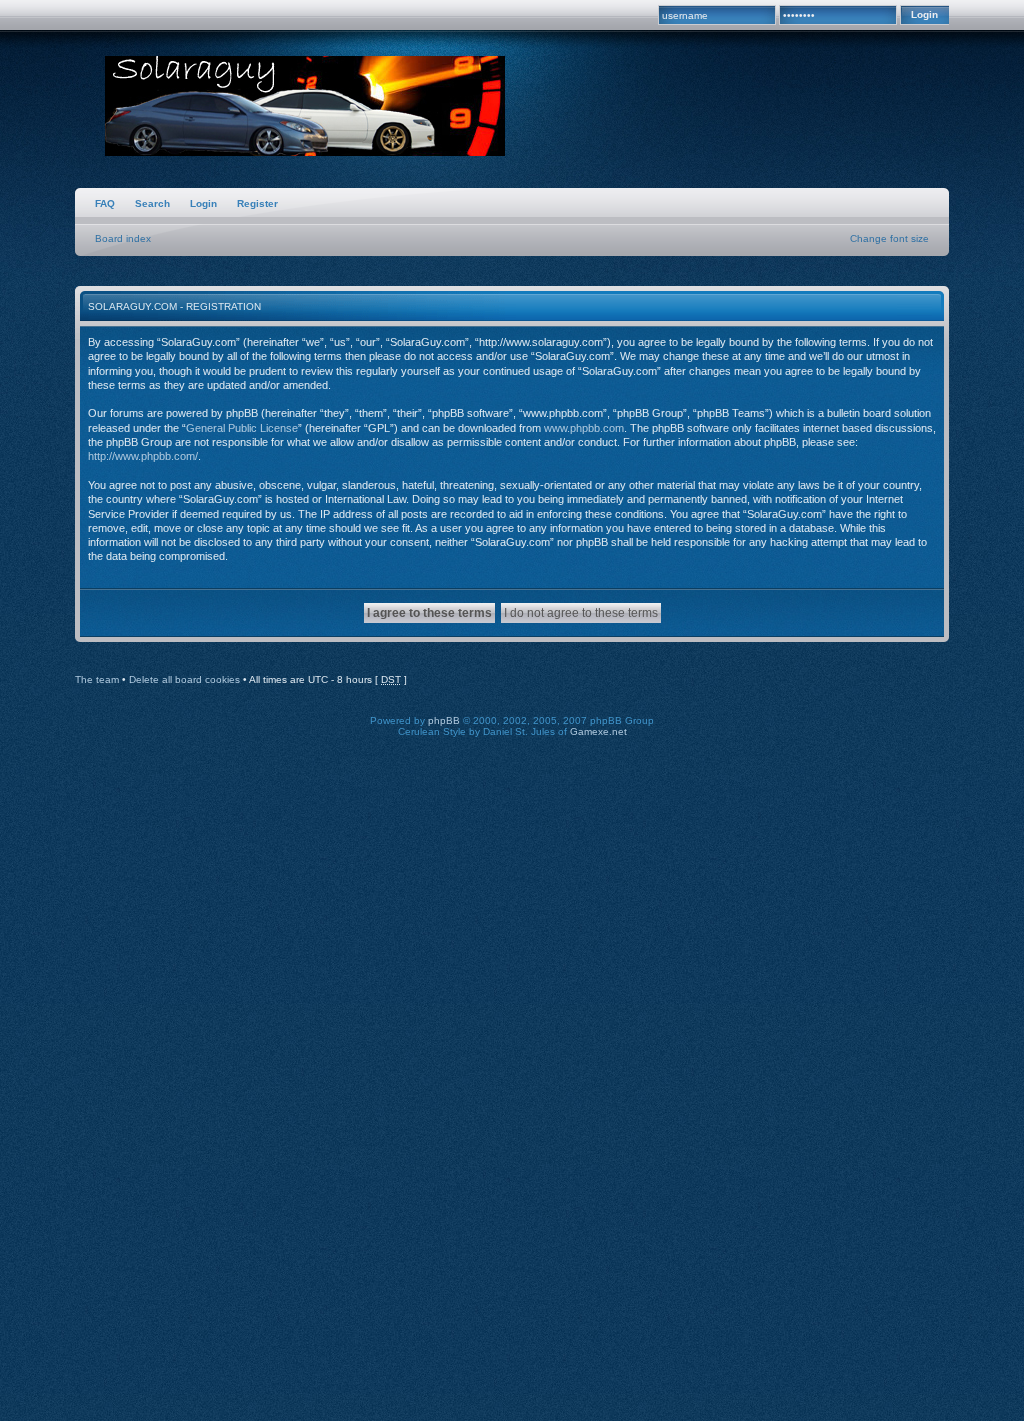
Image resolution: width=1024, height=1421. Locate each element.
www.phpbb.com (584, 428)
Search (152, 203)
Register (257, 203)
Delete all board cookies (184, 679)
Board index (123, 238)
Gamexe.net (598, 731)
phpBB (444, 720)
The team (97, 679)
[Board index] (305, 108)
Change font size (889, 238)
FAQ (105, 203)
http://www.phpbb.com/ (143, 456)
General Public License (242, 428)
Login (203, 203)
